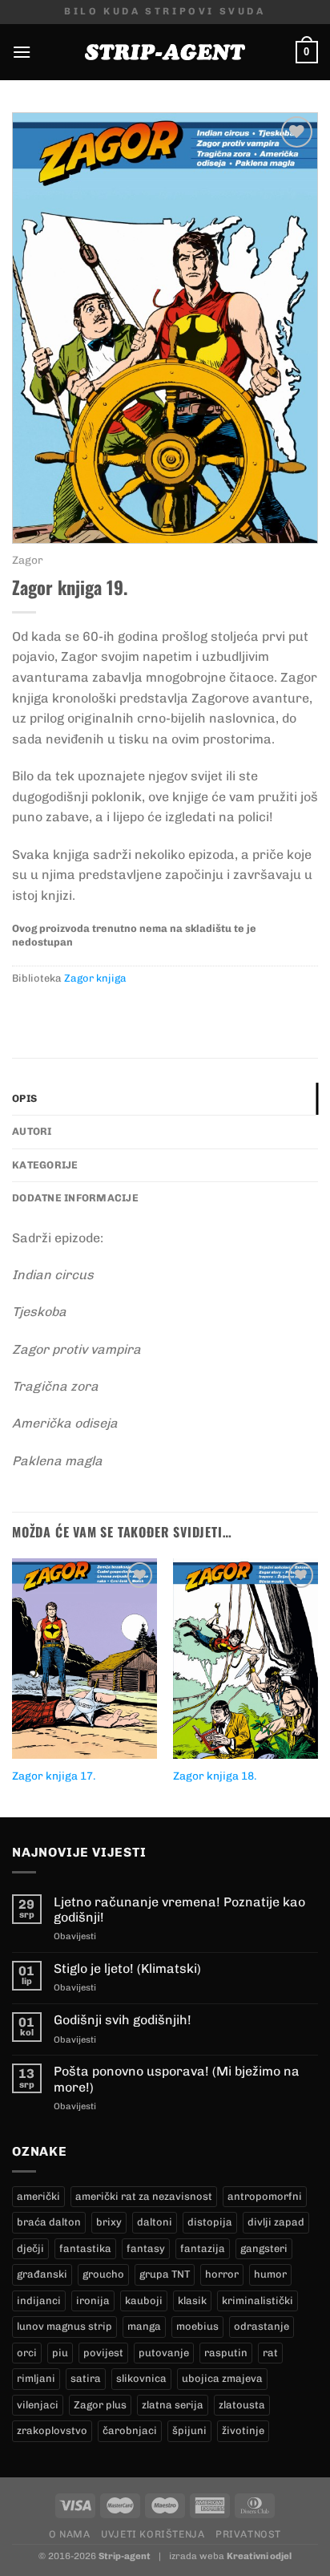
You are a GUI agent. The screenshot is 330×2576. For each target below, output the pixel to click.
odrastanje (262, 2326)
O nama (70, 2534)
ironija (93, 2301)
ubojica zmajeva (222, 2378)
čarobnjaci (130, 2430)
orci (27, 2353)
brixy (109, 2222)
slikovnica (141, 2378)
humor (270, 2274)
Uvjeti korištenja (153, 2534)
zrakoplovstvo (52, 2430)
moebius (197, 2326)
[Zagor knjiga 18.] (245, 1658)
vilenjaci (38, 2405)
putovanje (164, 2353)
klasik (192, 2301)
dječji (30, 2248)
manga (144, 2326)
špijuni (189, 2430)
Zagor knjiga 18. (215, 1776)
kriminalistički (258, 2301)
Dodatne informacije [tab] (75, 1198)
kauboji (144, 2301)
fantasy (146, 2248)
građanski (42, 2274)
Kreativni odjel (259, 2556)
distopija (210, 2222)
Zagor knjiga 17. (54, 1776)
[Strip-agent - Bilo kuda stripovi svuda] (165, 52)
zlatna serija (173, 2405)
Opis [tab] (24, 1098)
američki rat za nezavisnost (144, 2196)
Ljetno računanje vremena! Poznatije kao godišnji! (179, 1910)
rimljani (36, 2378)
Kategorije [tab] (45, 1165)
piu (60, 2353)
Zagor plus (100, 2405)
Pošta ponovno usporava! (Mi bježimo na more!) (177, 2079)
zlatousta (242, 2405)
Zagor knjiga (95, 978)
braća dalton (49, 2222)
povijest (103, 2353)
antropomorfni (265, 2196)
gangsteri (264, 2248)
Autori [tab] (32, 1131)
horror (222, 2274)
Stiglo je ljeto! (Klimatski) (127, 1968)
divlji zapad (276, 2222)
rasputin (226, 2353)
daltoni (155, 2222)
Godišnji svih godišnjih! (123, 2020)
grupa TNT (165, 2274)
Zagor (28, 560)
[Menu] (22, 52)
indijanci (39, 2301)
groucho (103, 2274)
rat (270, 2353)
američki (38, 2196)
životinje (243, 2430)
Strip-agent (125, 2556)
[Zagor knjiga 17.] (85, 1659)
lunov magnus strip (64, 2326)
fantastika (85, 2248)
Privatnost (248, 2534)
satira (86, 2378)
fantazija (203, 2248)
